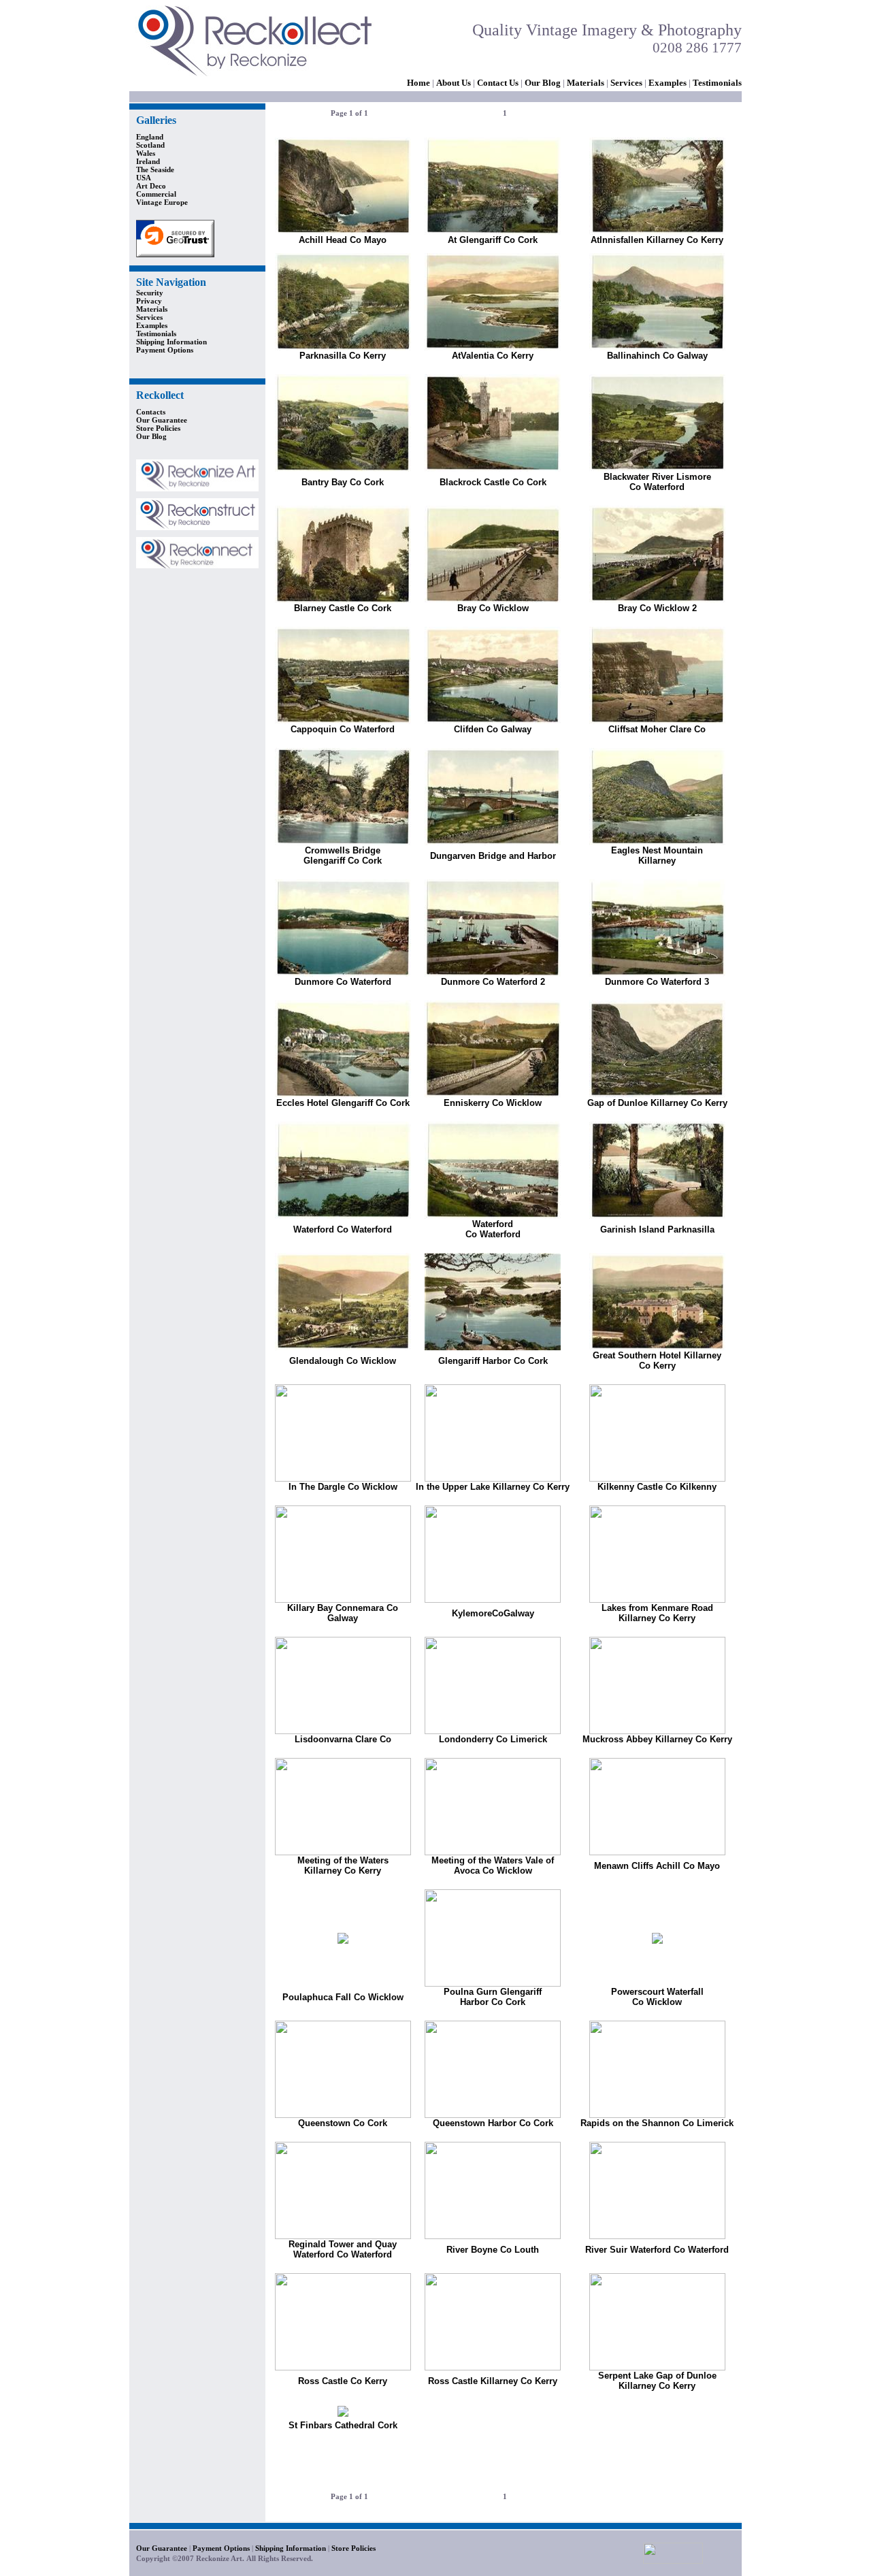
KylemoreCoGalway (493, 1613)
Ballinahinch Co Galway (657, 356)
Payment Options (165, 350)
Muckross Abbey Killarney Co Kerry (657, 1739)
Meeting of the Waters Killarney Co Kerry (343, 1865)
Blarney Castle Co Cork (343, 608)
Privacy (149, 301)
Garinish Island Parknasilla (657, 1229)
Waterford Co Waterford (343, 1229)
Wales (146, 153)
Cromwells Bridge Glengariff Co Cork (343, 855)
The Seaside (155, 169)
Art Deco (151, 186)
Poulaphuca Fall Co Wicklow (343, 1997)
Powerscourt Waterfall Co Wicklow (657, 1997)
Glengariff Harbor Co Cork (493, 1361)
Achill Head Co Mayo (343, 240)
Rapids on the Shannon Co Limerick (657, 2123)
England (150, 137)
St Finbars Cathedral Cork (343, 2425)
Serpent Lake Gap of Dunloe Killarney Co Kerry (657, 2381)
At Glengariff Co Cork (493, 240)
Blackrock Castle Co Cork (493, 482)
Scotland (150, 145)
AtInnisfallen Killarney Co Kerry (657, 240)
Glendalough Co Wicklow (343, 1361)
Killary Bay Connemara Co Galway (343, 1613)
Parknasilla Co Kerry (343, 356)
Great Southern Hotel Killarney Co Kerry (657, 1360)
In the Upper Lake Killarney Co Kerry (493, 1487)
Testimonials (156, 333)
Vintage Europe (162, 202)
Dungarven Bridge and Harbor (493, 856)
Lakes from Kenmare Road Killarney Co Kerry (657, 1613)
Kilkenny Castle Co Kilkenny (657, 1487)
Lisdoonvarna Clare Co (343, 1739)
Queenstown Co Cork (343, 2123)
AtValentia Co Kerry (493, 356)
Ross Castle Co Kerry (343, 2381)
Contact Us (498, 83)
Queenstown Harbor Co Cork (493, 2123)
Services (626, 83)
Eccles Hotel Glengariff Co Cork (343, 1103)
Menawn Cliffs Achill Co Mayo (657, 1866)
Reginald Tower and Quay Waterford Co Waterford (343, 2249)
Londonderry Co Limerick (493, 1739)
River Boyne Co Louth (493, 2250)
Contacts (151, 412)
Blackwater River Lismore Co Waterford (657, 482)
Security (150, 293)
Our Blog (543, 83)
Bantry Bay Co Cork (343, 482)
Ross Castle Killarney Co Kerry (493, 2381)
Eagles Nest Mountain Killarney (657, 855)
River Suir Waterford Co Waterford (657, 2250)
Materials (586, 83)
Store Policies (158, 428)
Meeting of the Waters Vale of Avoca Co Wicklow (493, 1865)
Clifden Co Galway (493, 729)
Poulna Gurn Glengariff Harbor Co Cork (493, 1997)
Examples (668, 83)
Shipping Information (171, 342)
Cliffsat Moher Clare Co (657, 729)
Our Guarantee (162, 420)
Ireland (148, 161)
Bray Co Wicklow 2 (657, 608)
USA (144, 178)
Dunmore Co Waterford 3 (657, 982)
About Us (454, 83)
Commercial (156, 194)
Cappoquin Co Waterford (343, 729)
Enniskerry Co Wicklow (493, 1103)
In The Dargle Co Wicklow (343, 1487)
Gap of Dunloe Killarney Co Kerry (657, 1103)
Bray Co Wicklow (493, 608)
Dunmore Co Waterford (343, 982)
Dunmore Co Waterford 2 (493, 982)
